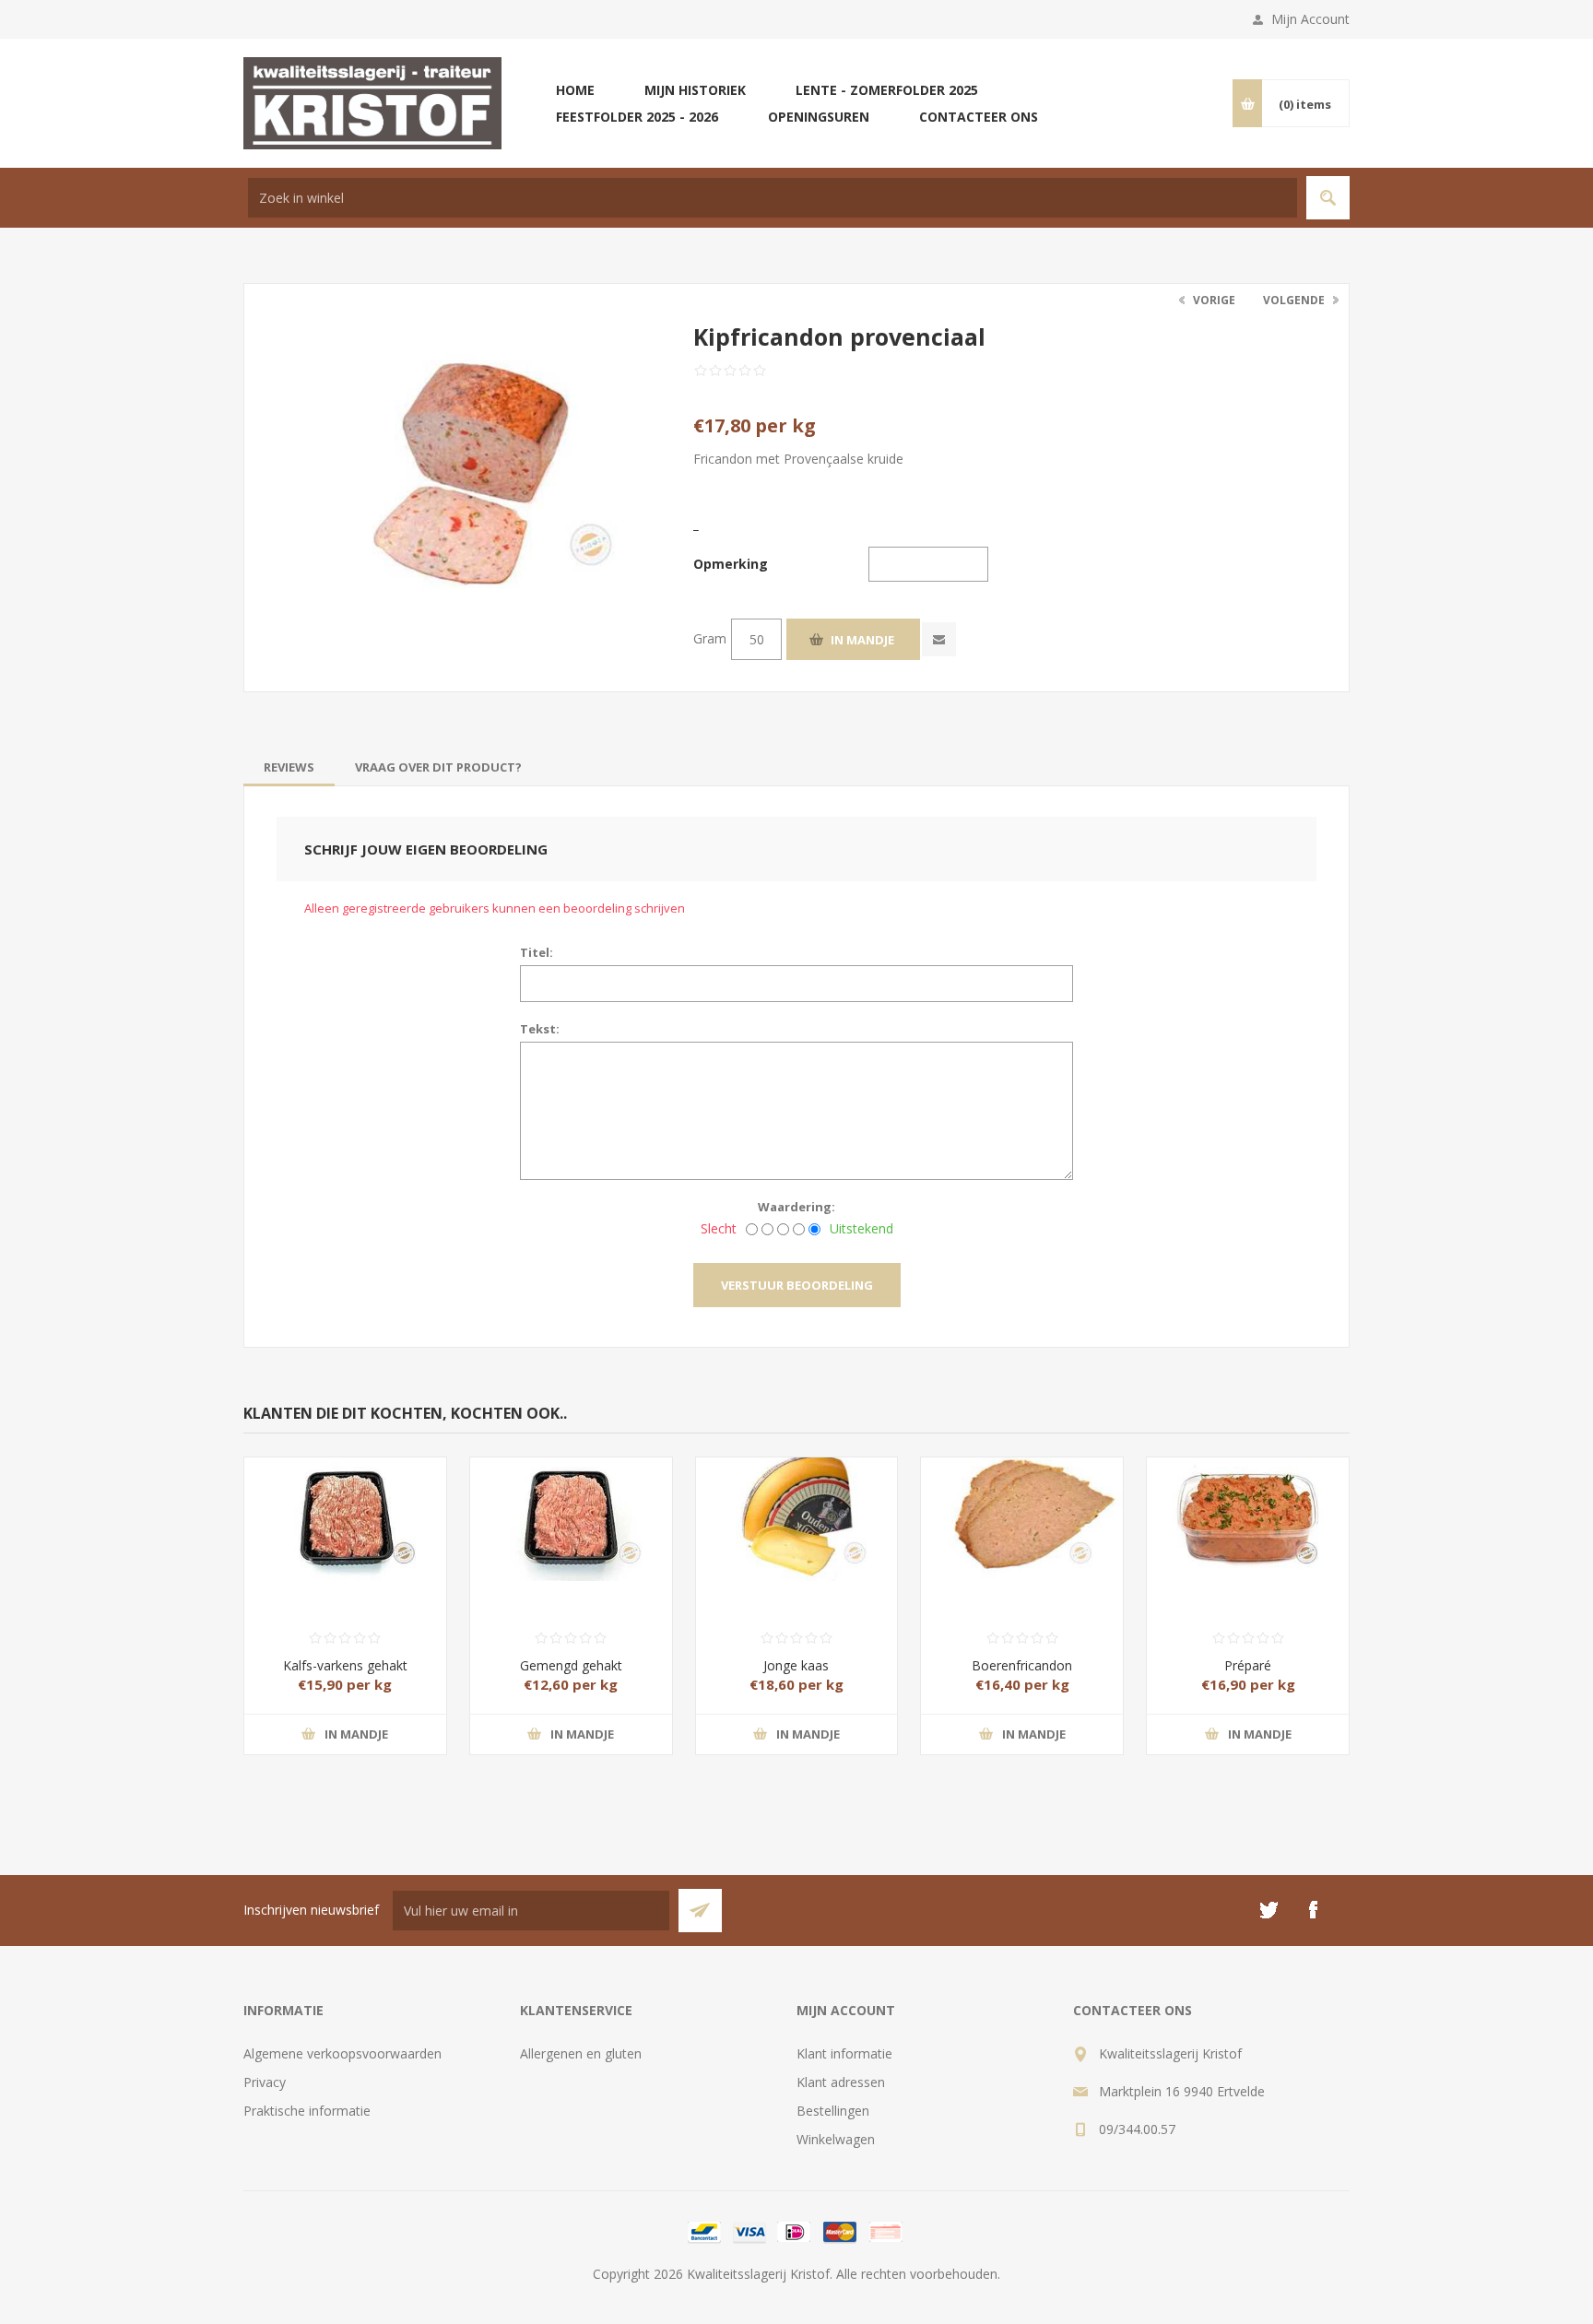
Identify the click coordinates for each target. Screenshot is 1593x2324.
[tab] (289, 767)
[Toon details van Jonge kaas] (797, 1508)
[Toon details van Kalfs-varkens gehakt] (345, 1508)
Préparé (1248, 1665)
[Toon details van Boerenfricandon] (1022, 1508)
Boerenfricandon (1022, 1665)
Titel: (537, 952)
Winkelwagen (836, 2139)
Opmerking (731, 564)
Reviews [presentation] (289, 767)
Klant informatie (844, 2053)
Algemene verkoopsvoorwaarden (342, 2053)
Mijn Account (1310, 19)
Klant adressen (841, 2082)
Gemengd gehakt (571, 1665)
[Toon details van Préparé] (1248, 1508)
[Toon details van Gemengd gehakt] (571, 1508)
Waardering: (796, 1207)
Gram (710, 638)
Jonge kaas (796, 1665)
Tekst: (540, 1029)
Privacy (265, 2082)
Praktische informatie (307, 2111)
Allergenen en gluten (581, 2053)
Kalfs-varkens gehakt (345, 1665)
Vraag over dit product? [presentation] (438, 767)
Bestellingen (833, 2111)
